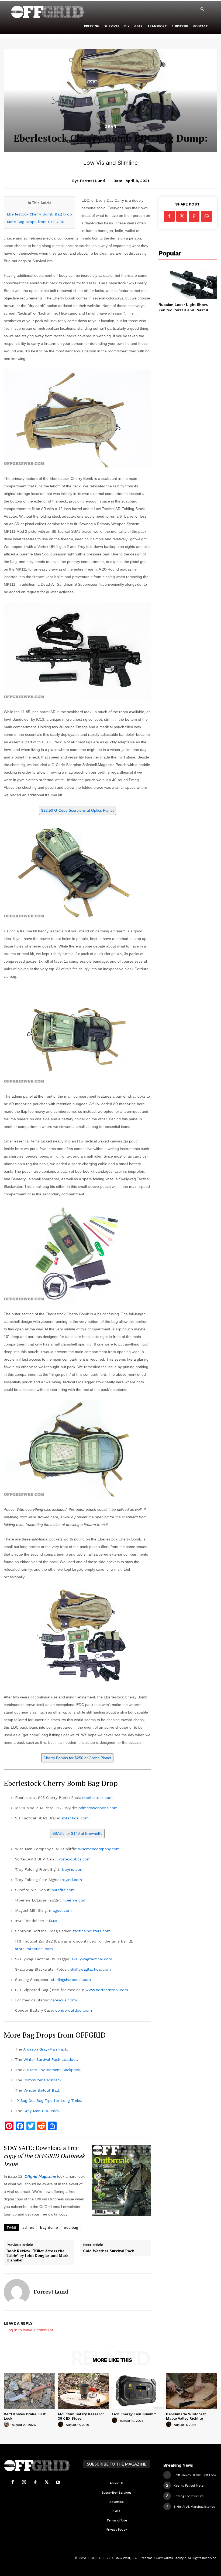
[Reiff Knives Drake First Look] (30, 2391)
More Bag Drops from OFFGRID (36, 222)
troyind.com (73, 1869)
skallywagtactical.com (92, 1959)
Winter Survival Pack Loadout (50, 2059)
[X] (182, 216)
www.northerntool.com (107, 1990)
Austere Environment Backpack (51, 2070)
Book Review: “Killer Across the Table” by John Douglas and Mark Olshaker (37, 2255)
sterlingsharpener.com (71, 1980)
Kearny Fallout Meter (189, 2486)
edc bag (71, 2228)
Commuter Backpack (42, 2080)
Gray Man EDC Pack (41, 2111)
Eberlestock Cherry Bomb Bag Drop (39, 214)
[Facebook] (169, 216)
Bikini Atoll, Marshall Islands (194, 2507)
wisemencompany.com (99, 1849)
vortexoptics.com (75, 1859)
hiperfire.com (75, 1900)
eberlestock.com (97, 1798)
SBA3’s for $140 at (77, 1833)
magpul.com (60, 1910)
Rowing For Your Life (189, 2496)
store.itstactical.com (34, 1949)
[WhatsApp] (206, 216)
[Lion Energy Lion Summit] (138, 2391)
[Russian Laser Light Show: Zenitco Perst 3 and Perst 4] (188, 281)
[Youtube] (58, 2482)
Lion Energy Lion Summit (134, 2414)
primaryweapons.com (98, 1808)
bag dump (49, 2228)
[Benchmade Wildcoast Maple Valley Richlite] (192, 2391)
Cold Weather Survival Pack (108, 2251)
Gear (110, 127)
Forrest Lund (92, 181)
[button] (202, 9)
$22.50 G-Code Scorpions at (77, 810)
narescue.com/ (64, 2000)
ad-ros (28, 2228)
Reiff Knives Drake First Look (195, 2475)
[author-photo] (7, 2425)
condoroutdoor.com (74, 2010)
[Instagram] (24, 2482)
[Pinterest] (194, 216)
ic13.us (51, 1921)
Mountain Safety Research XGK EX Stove (81, 2416)
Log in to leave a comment (30, 2330)
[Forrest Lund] (17, 2292)
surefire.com (63, 1890)
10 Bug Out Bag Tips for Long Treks (48, 2100)
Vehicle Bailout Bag (41, 2090)
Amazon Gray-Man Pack (45, 2049)
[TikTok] (35, 2482)
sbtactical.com (75, 1818)
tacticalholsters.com (92, 1931)
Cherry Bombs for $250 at (77, 1758)
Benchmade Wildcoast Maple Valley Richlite (186, 2416)
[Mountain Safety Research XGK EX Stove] (84, 2391)
